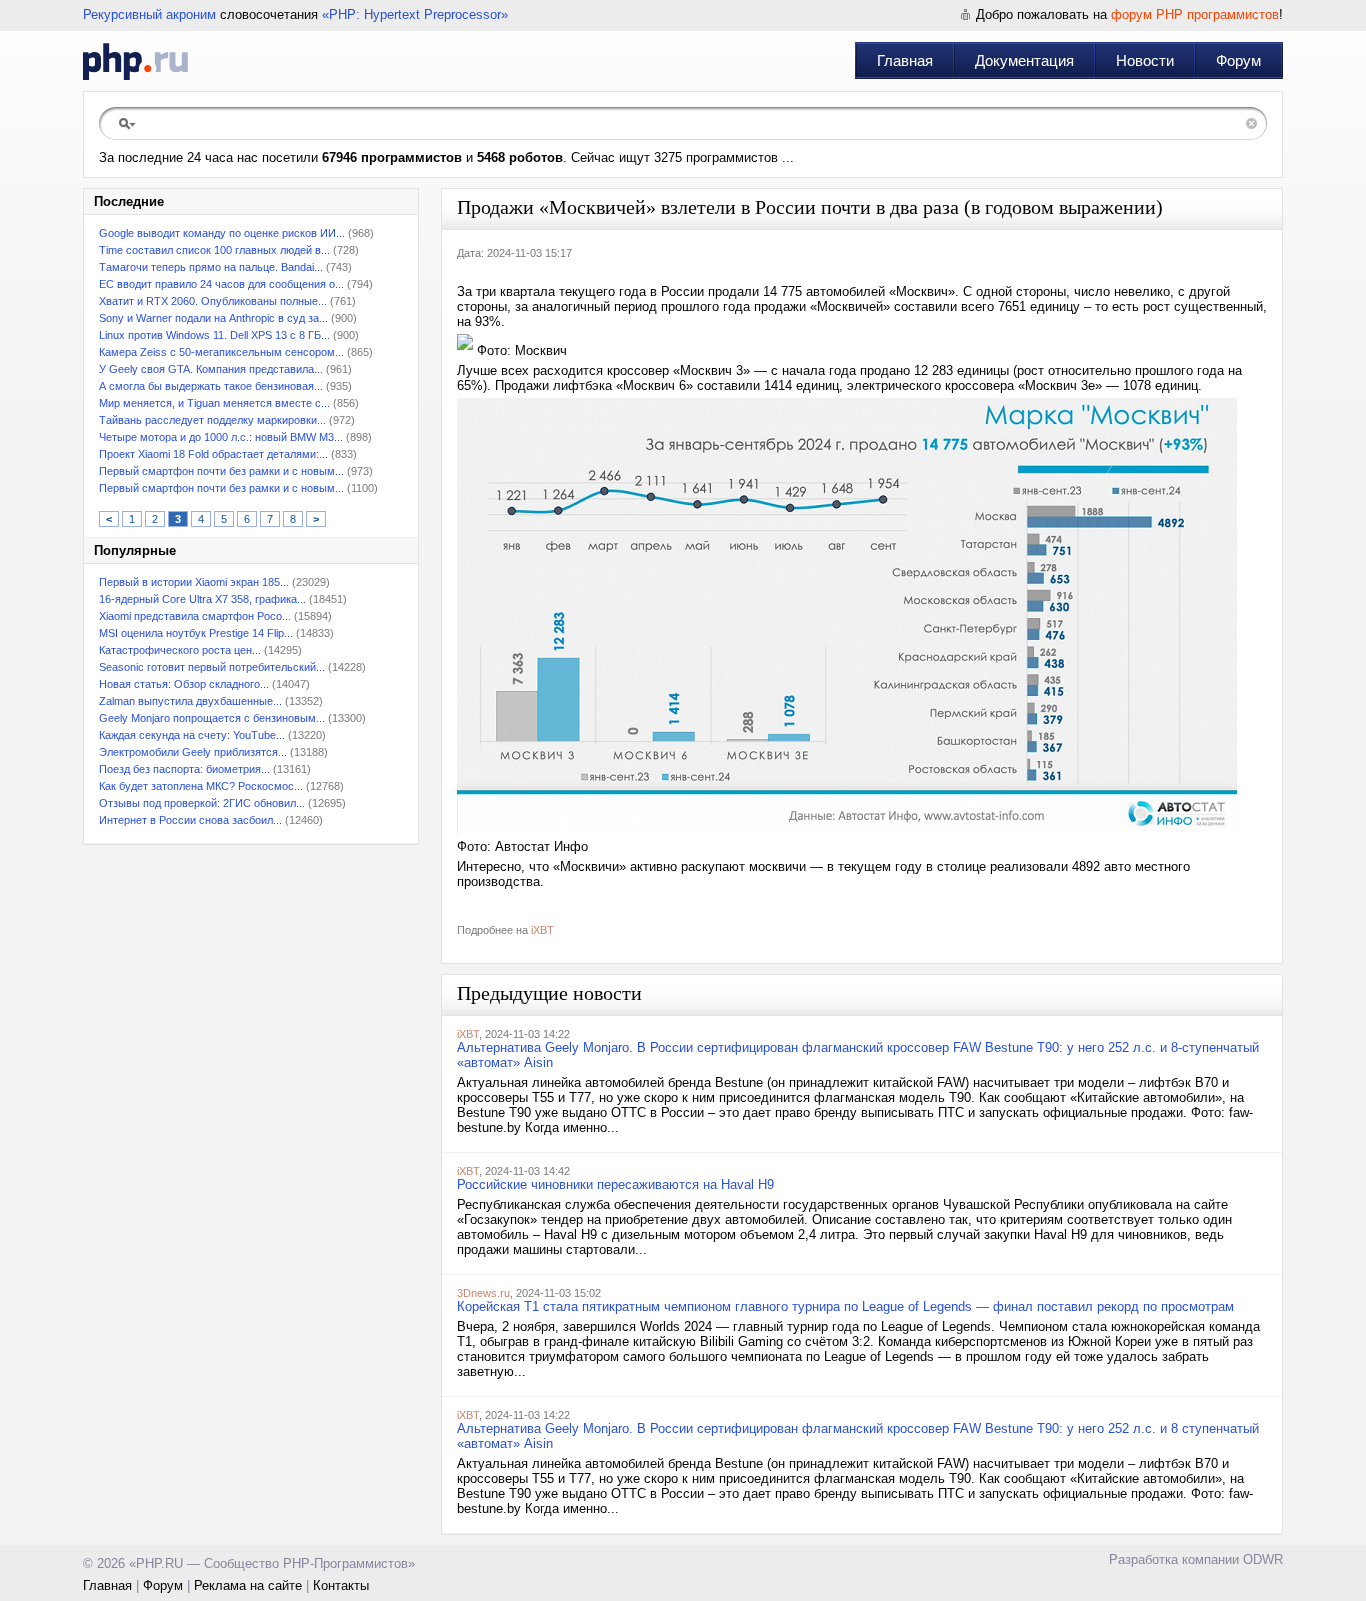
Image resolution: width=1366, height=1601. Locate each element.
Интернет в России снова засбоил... (190, 820)
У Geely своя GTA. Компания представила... (211, 369)
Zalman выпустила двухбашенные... (190, 701)
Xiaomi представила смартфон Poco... (195, 616)
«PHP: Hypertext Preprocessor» (415, 14)
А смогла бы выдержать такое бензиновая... (211, 386)
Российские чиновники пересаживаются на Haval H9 (615, 1184)
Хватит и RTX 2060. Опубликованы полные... (213, 301)
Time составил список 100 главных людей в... (214, 250)
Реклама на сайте (248, 1585)
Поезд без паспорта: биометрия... (184, 769)
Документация (1024, 60)
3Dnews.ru (483, 1293)
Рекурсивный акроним (149, 14)
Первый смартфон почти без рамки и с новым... (221, 471)
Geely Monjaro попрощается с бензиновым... (212, 718)
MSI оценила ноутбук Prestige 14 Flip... (196, 633)
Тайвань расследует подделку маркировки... (212, 420)
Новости (1145, 60)
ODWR (1263, 1559)
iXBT (542, 930)
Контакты (341, 1585)
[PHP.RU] (135, 61)
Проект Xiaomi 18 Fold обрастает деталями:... (213, 454)
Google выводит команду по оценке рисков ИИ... (222, 233)
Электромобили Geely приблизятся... (193, 752)
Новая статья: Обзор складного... (184, 684)
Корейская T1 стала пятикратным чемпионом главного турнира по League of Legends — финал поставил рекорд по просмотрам (845, 1306)
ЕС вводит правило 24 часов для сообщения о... (221, 284)
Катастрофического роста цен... (180, 650)
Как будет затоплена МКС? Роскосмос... (201, 786)
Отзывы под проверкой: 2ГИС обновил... (202, 803)
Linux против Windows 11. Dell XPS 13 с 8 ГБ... (214, 335)
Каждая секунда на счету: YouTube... (192, 735)
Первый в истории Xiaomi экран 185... (194, 582)
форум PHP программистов (1195, 14)
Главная (905, 60)
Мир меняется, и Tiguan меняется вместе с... (214, 403)
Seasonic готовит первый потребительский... (212, 667)
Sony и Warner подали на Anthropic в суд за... (213, 318)
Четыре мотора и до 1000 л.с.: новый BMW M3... (221, 437)
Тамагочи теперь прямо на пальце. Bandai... (211, 267)
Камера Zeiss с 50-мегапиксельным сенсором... (221, 352)
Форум (1238, 60)
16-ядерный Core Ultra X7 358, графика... (202, 599)
